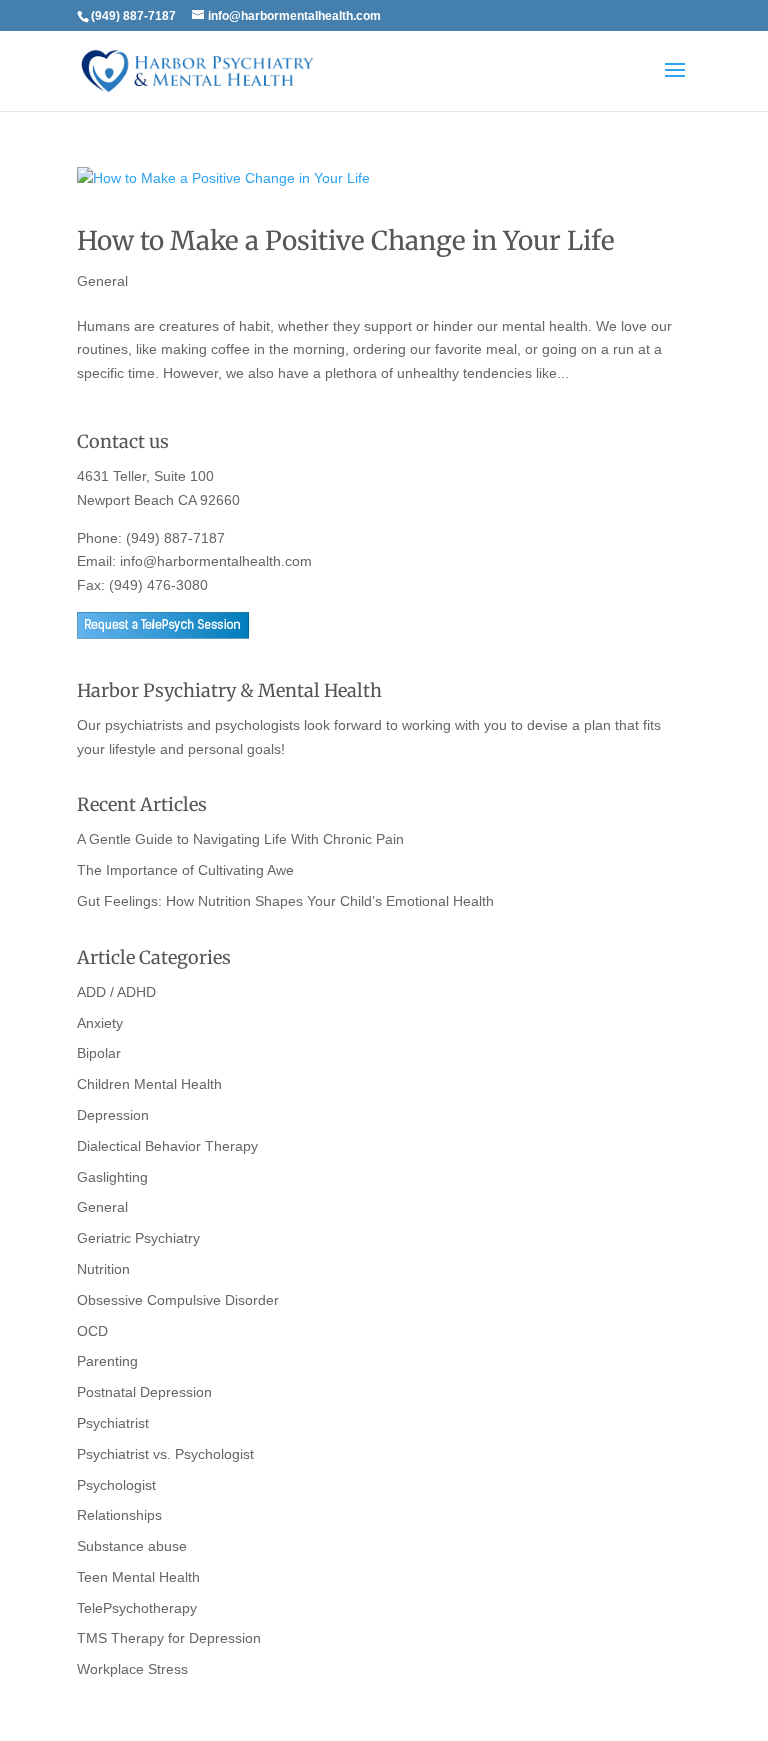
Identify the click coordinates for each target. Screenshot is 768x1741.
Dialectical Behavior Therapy (167, 1146)
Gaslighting (112, 1177)
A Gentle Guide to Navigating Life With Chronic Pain (240, 839)
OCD (92, 1331)
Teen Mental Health (138, 1577)
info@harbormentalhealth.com (216, 561)
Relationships (119, 1515)
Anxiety (100, 1023)
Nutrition (103, 1269)
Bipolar (99, 1053)
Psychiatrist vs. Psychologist (165, 1454)
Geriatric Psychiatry (138, 1238)
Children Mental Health (149, 1084)
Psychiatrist (113, 1423)
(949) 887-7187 (175, 538)
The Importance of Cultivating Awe (185, 870)
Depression (113, 1115)
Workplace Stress (132, 1669)
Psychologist (116, 1485)
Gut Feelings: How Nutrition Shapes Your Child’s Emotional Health (285, 901)
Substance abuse (132, 1546)
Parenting (107, 1361)
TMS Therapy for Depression (169, 1638)
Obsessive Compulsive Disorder (178, 1300)
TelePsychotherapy (137, 1608)
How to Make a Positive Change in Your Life (346, 240)
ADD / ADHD (116, 992)
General (102, 281)
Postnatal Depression (144, 1392)
